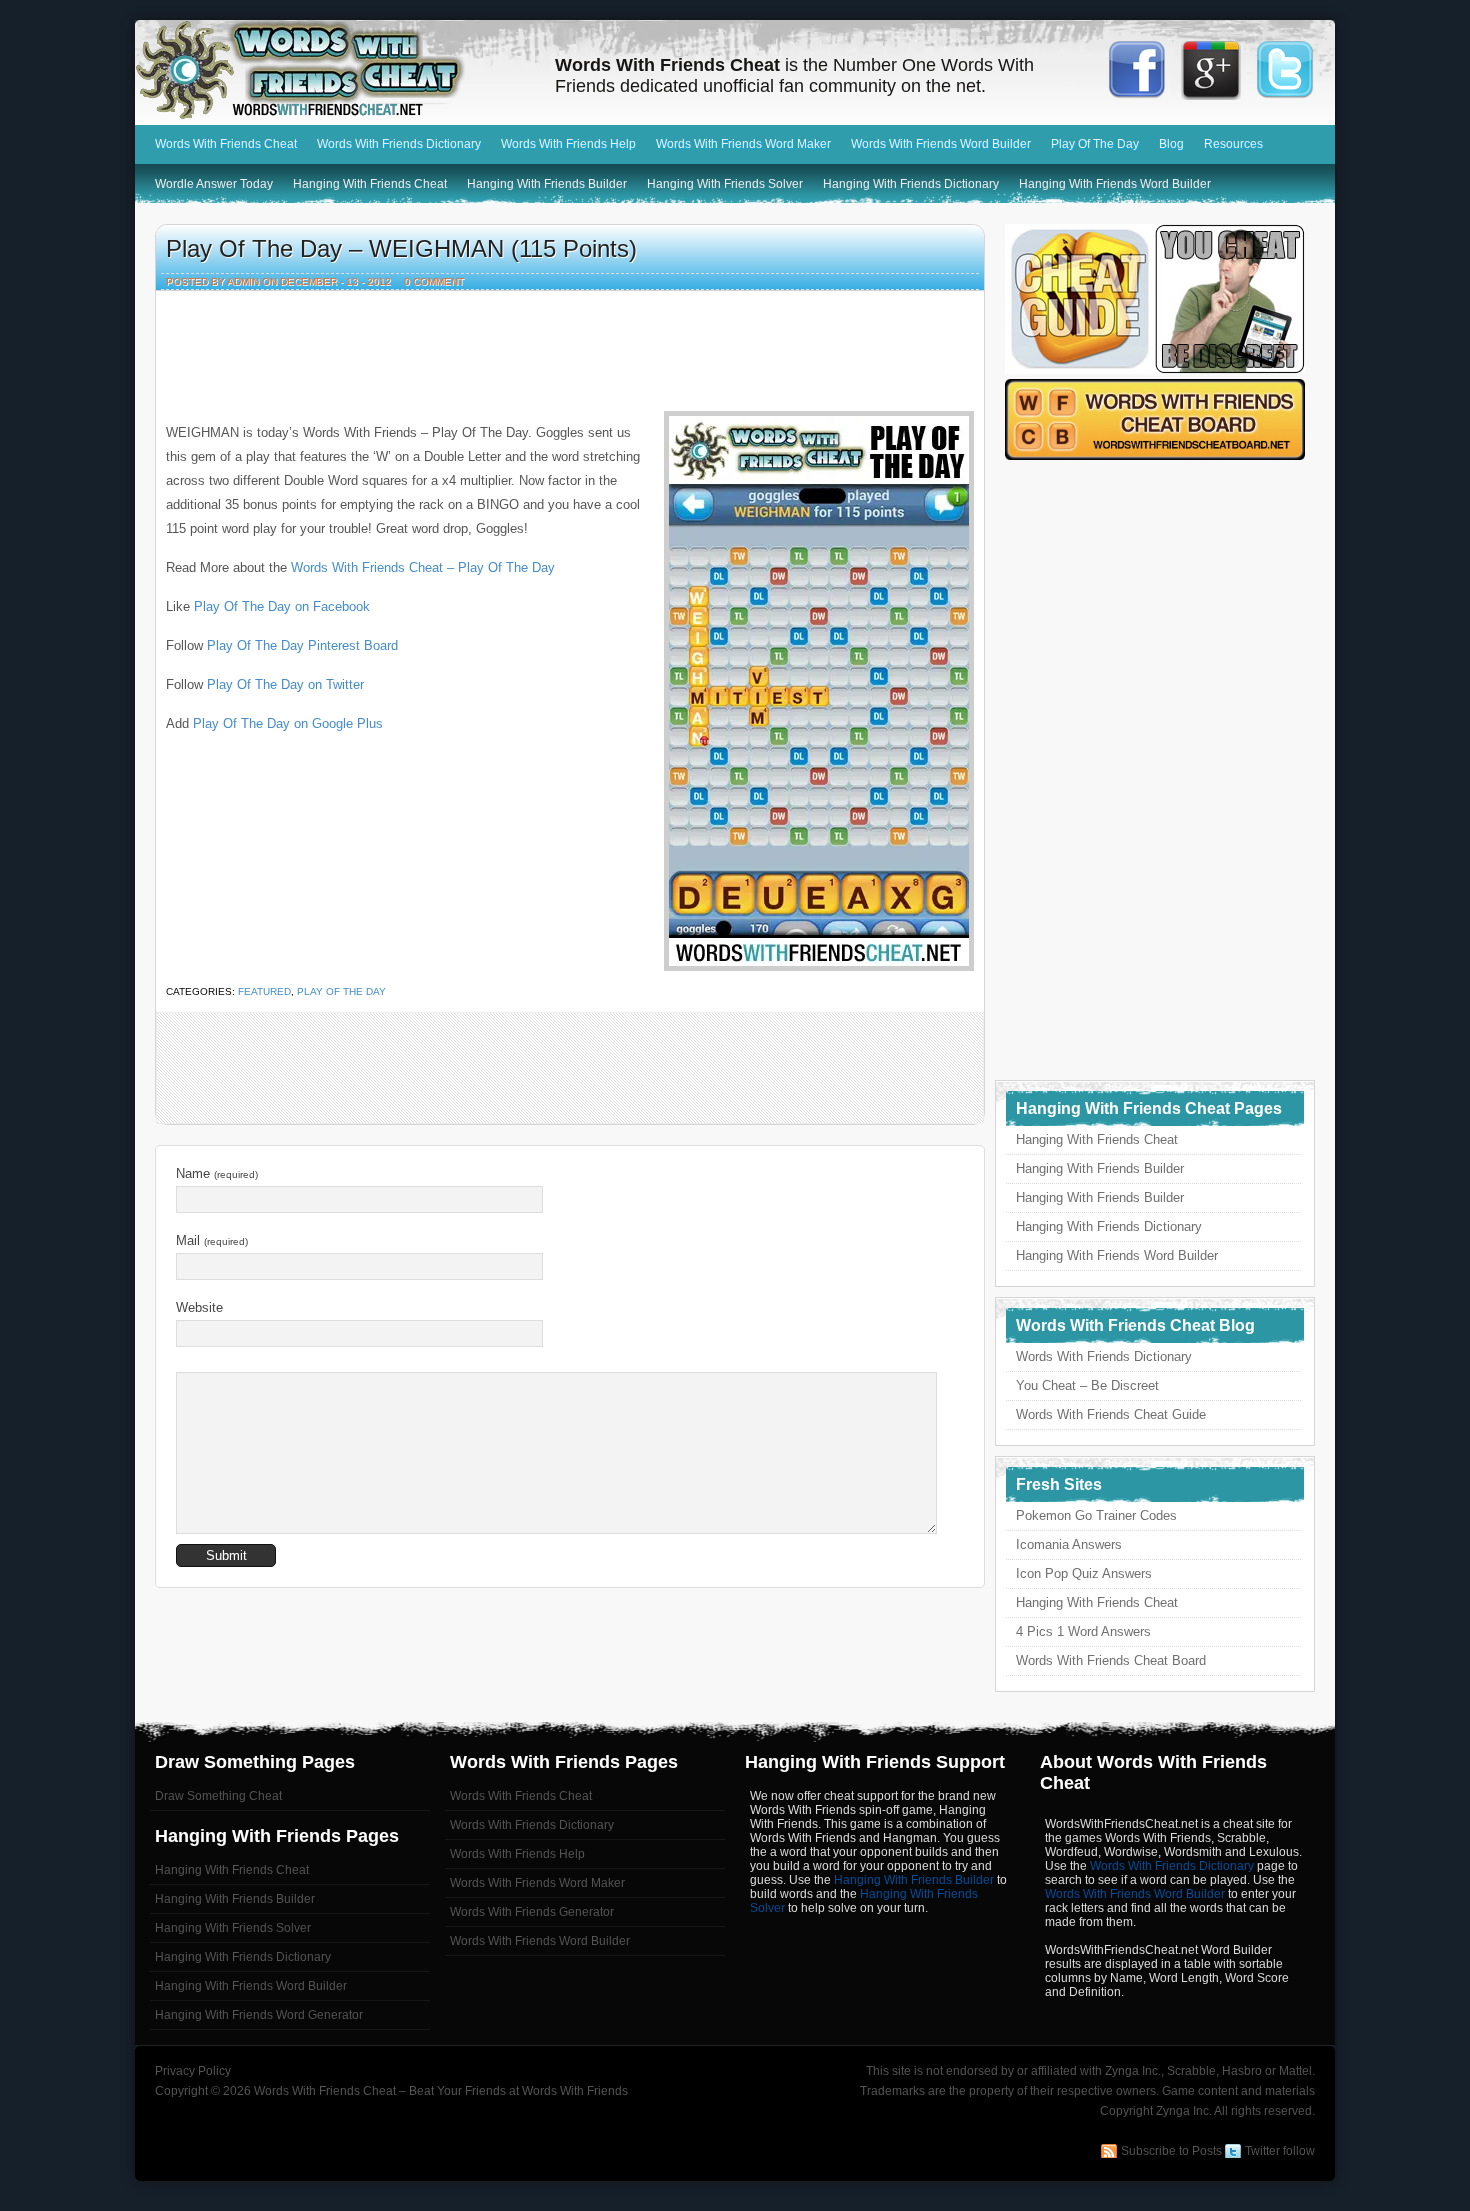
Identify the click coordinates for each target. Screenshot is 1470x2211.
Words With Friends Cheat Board (1111, 1660)
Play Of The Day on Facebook (282, 606)
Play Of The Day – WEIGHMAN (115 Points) (401, 248)
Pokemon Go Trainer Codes (1096, 1515)
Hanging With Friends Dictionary (911, 184)
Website (199, 1307)
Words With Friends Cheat (335, 70)
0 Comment (434, 281)
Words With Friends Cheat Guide (1111, 1414)
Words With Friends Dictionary (399, 144)
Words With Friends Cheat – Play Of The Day (423, 567)
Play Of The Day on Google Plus (288, 723)
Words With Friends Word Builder (941, 144)
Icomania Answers (1069, 1544)
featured (264, 991)
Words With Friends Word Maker (743, 144)
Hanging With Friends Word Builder (1115, 184)
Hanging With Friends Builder (547, 184)
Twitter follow (1280, 2151)
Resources (1233, 144)
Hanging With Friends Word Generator (259, 2015)
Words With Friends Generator (532, 1912)
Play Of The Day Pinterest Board (302, 645)
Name (217, 1173)
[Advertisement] (570, 346)
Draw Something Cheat (218, 1796)
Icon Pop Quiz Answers (1084, 1573)
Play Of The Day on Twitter (285, 684)
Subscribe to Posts (1171, 2151)
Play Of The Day (1095, 144)
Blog (1171, 144)
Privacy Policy (193, 2071)
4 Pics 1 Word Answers (1083, 1631)
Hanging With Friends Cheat (370, 184)
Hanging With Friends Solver (725, 184)
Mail (212, 1240)
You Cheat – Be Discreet (1087, 1385)
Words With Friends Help (568, 144)
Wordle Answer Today (214, 184)
